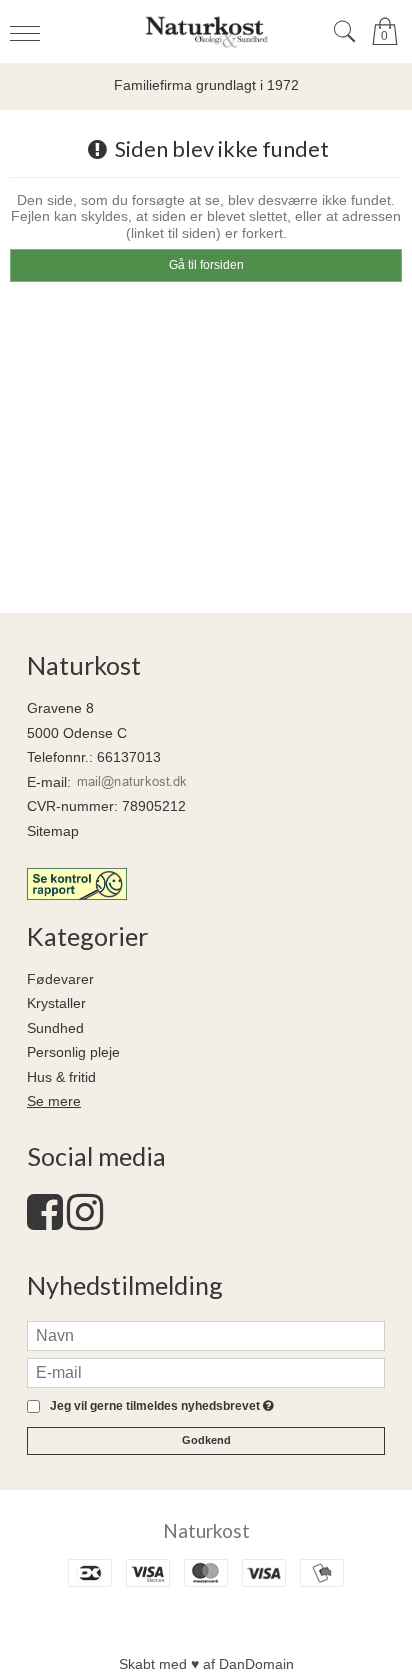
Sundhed (55, 1028)
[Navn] (206, 1334)
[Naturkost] (206, 31)
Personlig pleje (73, 1052)
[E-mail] (206, 1371)
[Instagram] (85, 1222)
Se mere (54, 1101)
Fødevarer (60, 979)
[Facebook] (45, 1222)
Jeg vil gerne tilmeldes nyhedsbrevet (158, 1406)
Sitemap (53, 831)
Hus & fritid (61, 1077)
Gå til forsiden (206, 265)
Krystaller (56, 1003)
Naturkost (206, 1530)
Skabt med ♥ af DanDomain (206, 1664)
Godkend (206, 1440)
